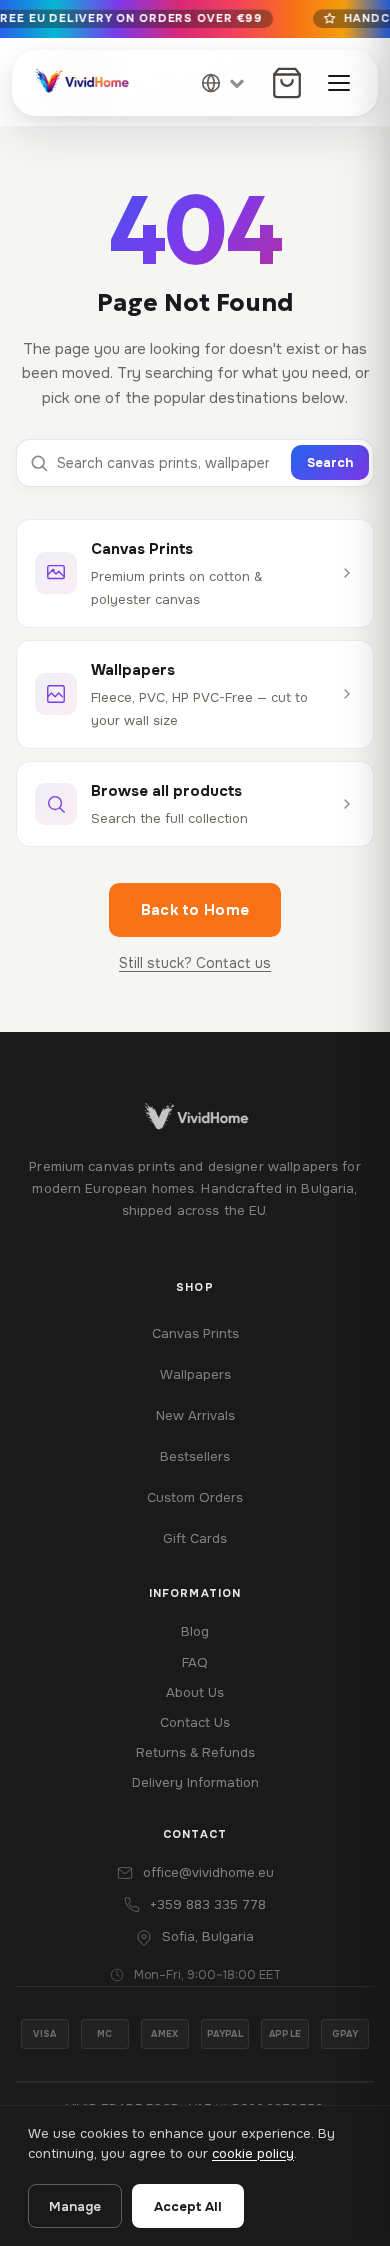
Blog (195, 1631)
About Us (195, 1692)
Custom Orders (195, 1497)
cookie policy (253, 2153)
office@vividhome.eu (208, 1872)
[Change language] (224, 83)
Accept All (188, 2206)
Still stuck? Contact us (195, 963)
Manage (75, 2206)
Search (330, 462)
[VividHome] (81, 83)
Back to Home (195, 910)
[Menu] (339, 83)
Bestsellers (195, 1456)
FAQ (195, 1662)
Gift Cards (195, 1538)
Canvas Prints (195, 1333)
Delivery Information (195, 1782)
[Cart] (287, 83)
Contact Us (195, 1722)
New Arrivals (195, 1415)
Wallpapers (195, 1374)
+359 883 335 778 (208, 1904)
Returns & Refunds (195, 1752)
